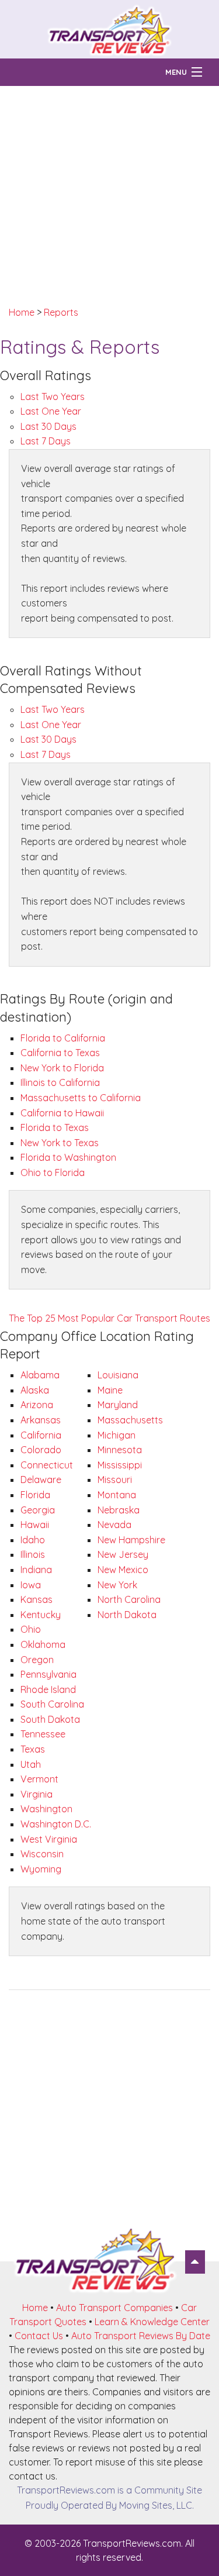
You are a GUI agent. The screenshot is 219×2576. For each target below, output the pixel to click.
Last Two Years (53, 396)
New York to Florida (62, 1068)
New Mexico (123, 1570)
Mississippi (120, 1465)
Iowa (31, 1585)
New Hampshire (131, 1540)
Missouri (115, 1480)
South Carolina (52, 1704)
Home (22, 312)
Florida (35, 1495)
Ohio (31, 1629)
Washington (46, 1809)
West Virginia (49, 1839)
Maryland (118, 1405)
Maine (110, 1390)
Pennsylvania (48, 1674)
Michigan (117, 1435)
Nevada (114, 1525)
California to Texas (60, 1053)
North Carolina (129, 1599)
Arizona (37, 1405)
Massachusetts (130, 1420)
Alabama (40, 1375)
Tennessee (43, 1734)
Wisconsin (42, 1854)
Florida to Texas (55, 1127)
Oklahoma (43, 1644)
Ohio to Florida (53, 1173)
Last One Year (51, 411)
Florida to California (63, 1038)
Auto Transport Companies (114, 2308)
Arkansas (41, 1420)
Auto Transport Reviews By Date (141, 2336)
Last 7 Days (46, 441)
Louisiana (118, 1375)
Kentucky (41, 1615)
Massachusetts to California (81, 1098)
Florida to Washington (68, 1157)
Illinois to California (60, 1082)
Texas (33, 1749)
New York (117, 1585)
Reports (61, 312)
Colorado (41, 1450)
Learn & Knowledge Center (152, 2322)
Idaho (33, 1540)
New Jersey (123, 1554)
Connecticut (47, 1465)
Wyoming (41, 1869)
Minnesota (120, 1450)
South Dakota (50, 1719)
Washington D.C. (56, 1824)
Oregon (37, 1660)
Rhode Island (48, 1689)
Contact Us (39, 2336)
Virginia (36, 1794)
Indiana (36, 1570)
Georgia (38, 1510)
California (41, 1435)
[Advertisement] (109, 196)
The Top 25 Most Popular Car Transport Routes (109, 1318)
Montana (117, 1495)
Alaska (35, 1390)
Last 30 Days (48, 426)
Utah (31, 1764)
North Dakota (127, 1615)
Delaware (41, 1480)
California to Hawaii (62, 1113)
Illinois (33, 1554)
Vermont (39, 1779)
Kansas (36, 1599)
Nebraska (119, 1510)
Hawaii (35, 1525)
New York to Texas (60, 1143)
